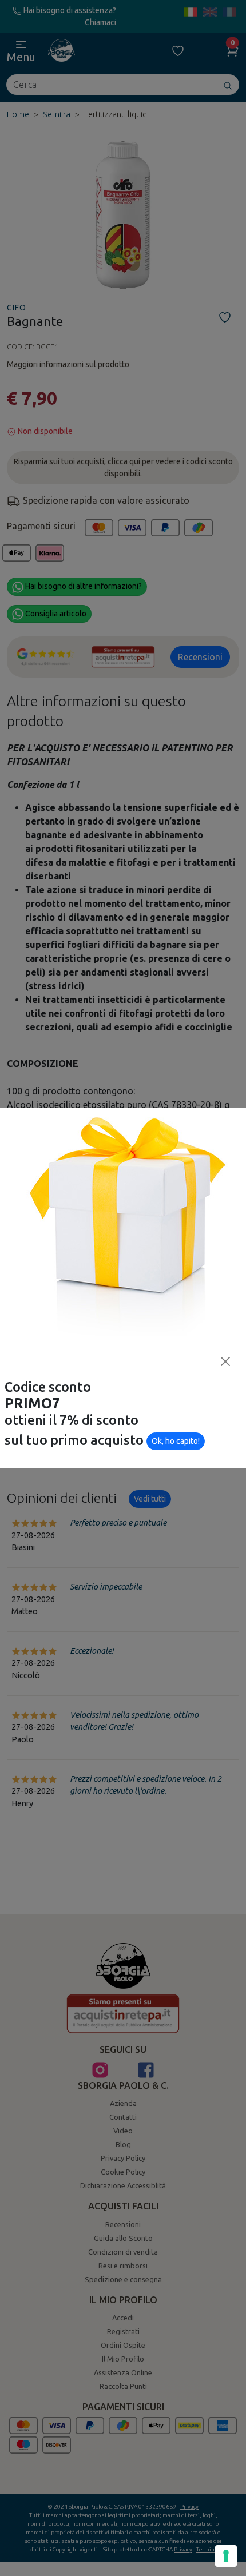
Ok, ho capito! (176, 1441)
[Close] (225, 1361)
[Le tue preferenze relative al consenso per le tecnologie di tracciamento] (226, 2556)
